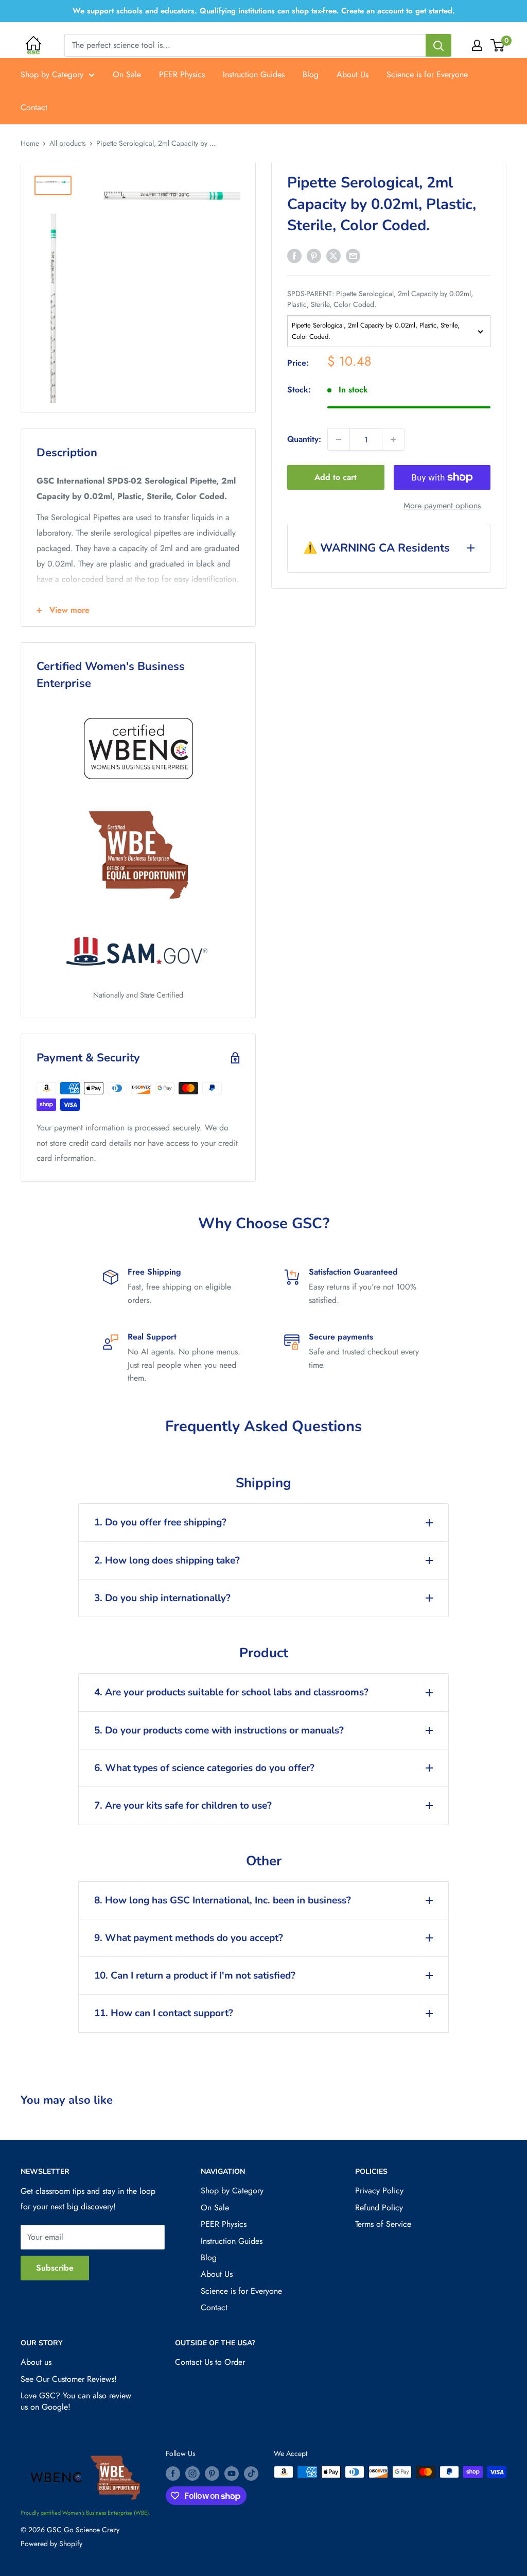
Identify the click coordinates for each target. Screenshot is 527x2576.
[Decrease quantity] (339, 439)
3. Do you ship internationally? (162, 1598)
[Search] (438, 45)
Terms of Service (383, 2224)
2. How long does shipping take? (167, 1560)
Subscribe (55, 2268)
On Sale (127, 74)
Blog (311, 74)
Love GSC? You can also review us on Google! (76, 2401)
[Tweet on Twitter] (333, 255)
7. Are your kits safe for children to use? (183, 1806)
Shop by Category (52, 74)
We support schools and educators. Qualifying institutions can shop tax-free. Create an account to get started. (264, 11)
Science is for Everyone (427, 74)
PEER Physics (182, 74)
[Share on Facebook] (294, 255)
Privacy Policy (379, 2191)
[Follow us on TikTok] (251, 2473)
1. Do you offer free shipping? (160, 1522)
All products (68, 143)
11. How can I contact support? (164, 2013)
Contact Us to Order (210, 2362)
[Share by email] (353, 255)
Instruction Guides (254, 74)
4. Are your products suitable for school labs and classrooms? (231, 1692)
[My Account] (477, 45)
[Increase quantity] (393, 439)
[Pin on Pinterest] (314, 255)
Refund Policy (379, 2208)
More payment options (442, 505)
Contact (34, 107)
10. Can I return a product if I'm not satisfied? (195, 1976)
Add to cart (336, 477)
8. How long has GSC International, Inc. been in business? (223, 1900)
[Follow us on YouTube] (232, 2473)
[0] (498, 45)
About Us (353, 74)
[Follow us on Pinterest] (212, 2473)
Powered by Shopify (51, 2544)
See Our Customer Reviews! (69, 2379)
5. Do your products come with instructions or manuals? (219, 1730)
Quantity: (304, 439)
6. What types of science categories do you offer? (204, 1768)
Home (30, 143)
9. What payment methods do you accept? (189, 1938)
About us (36, 2362)
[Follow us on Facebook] (173, 2473)
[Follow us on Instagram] (192, 2473)
